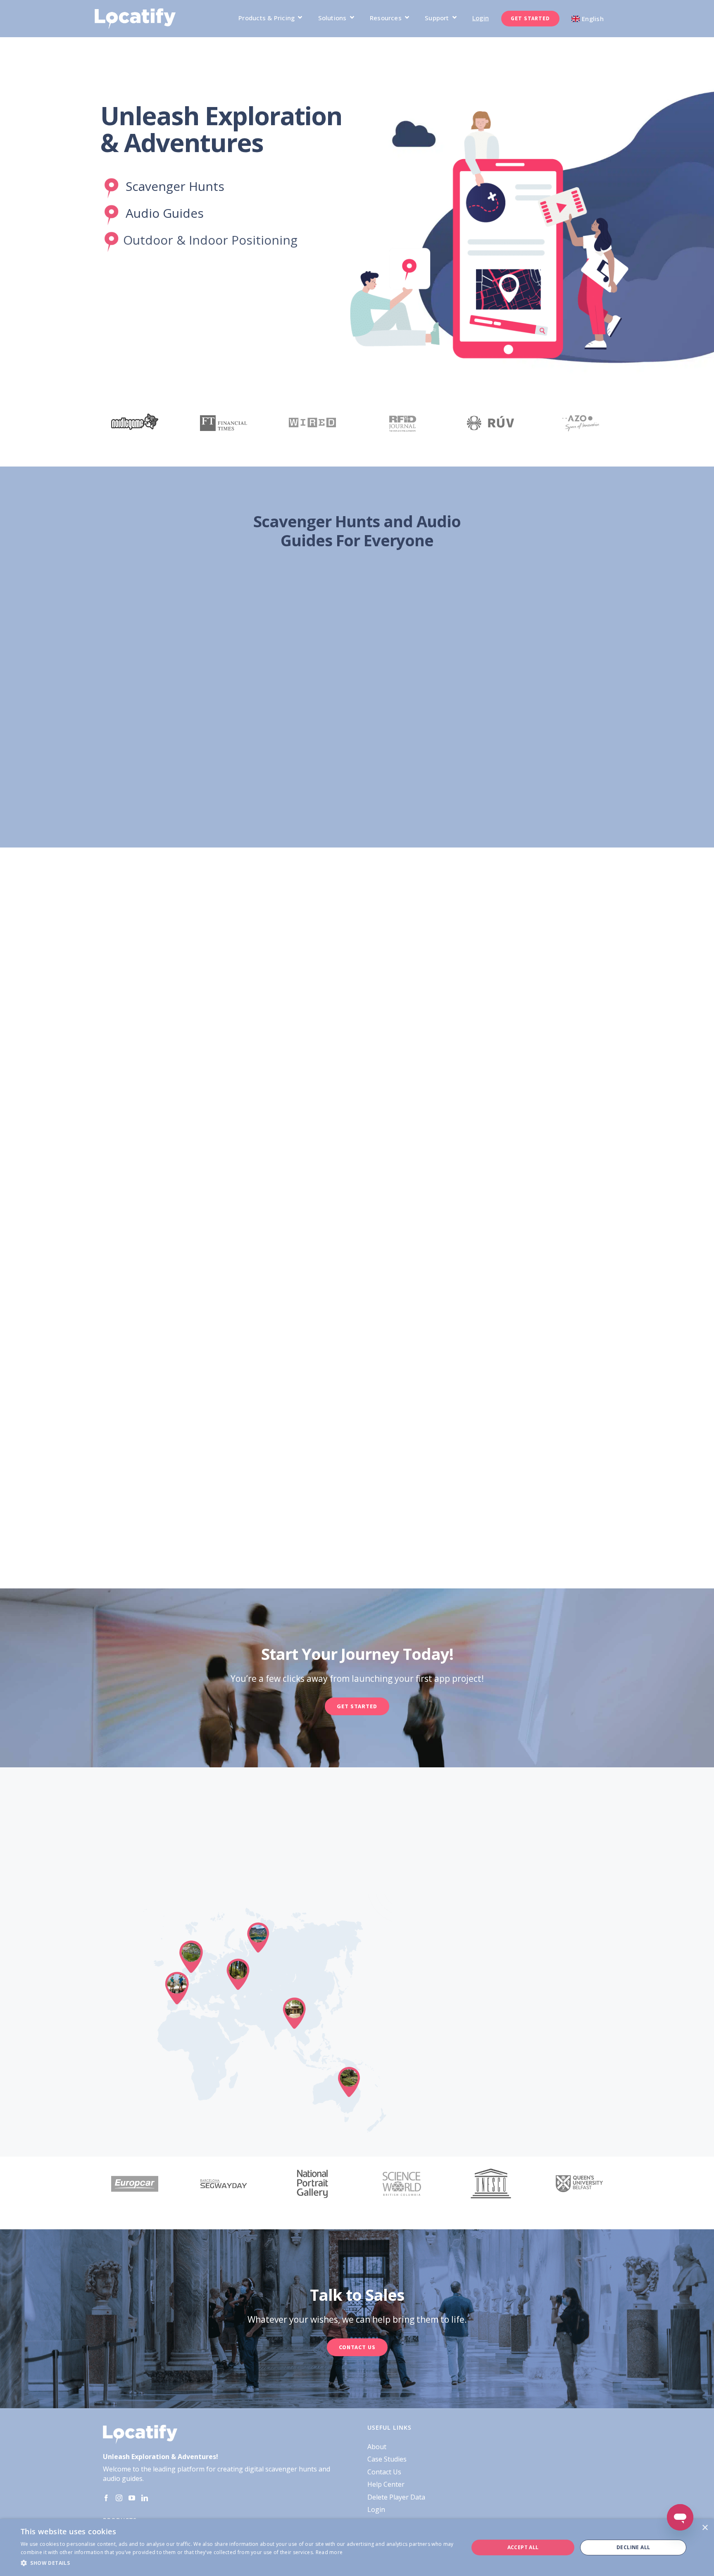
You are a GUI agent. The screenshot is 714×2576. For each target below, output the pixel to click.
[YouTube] (132, 2498)
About (377, 2447)
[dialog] (357, 2547)
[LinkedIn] (145, 2498)
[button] (238, 2563)
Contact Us (384, 2472)
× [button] (705, 2528)
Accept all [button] (523, 2547)
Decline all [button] (633, 2547)
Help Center (386, 2484)
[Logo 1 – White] (135, 12)
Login (376, 2509)
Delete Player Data (396, 2497)
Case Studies (387, 2459)
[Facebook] (106, 2498)
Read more (329, 2552)
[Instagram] (119, 2498)
